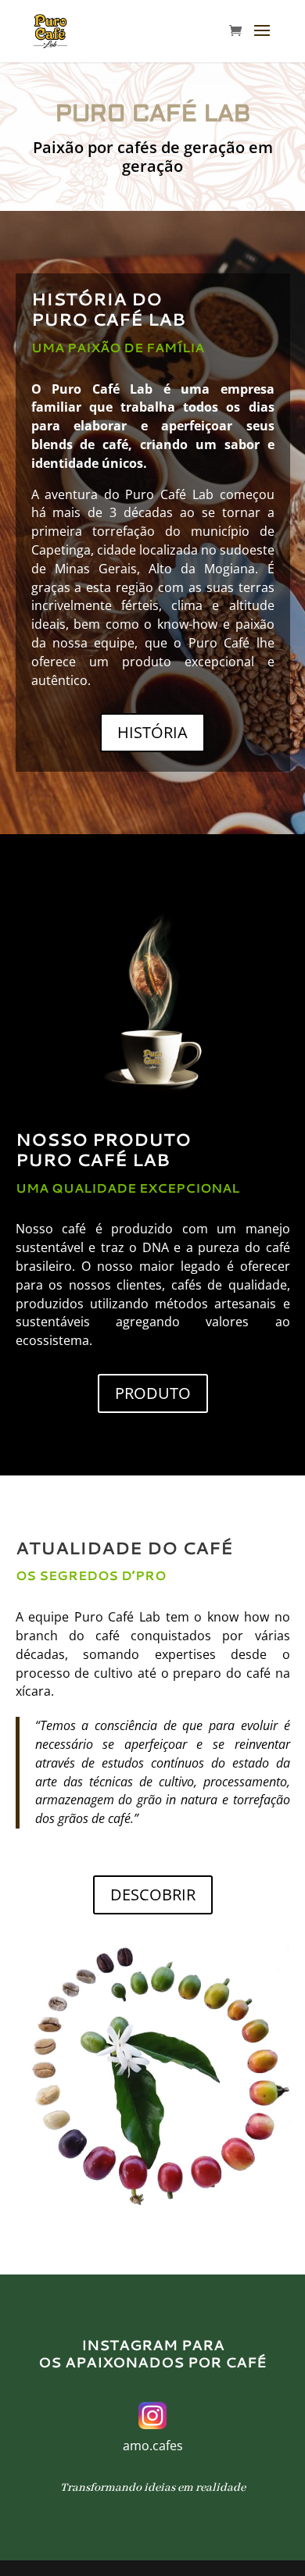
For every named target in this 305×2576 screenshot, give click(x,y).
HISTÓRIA (152, 732)
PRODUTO (153, 1393)
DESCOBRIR (153, 1895)
